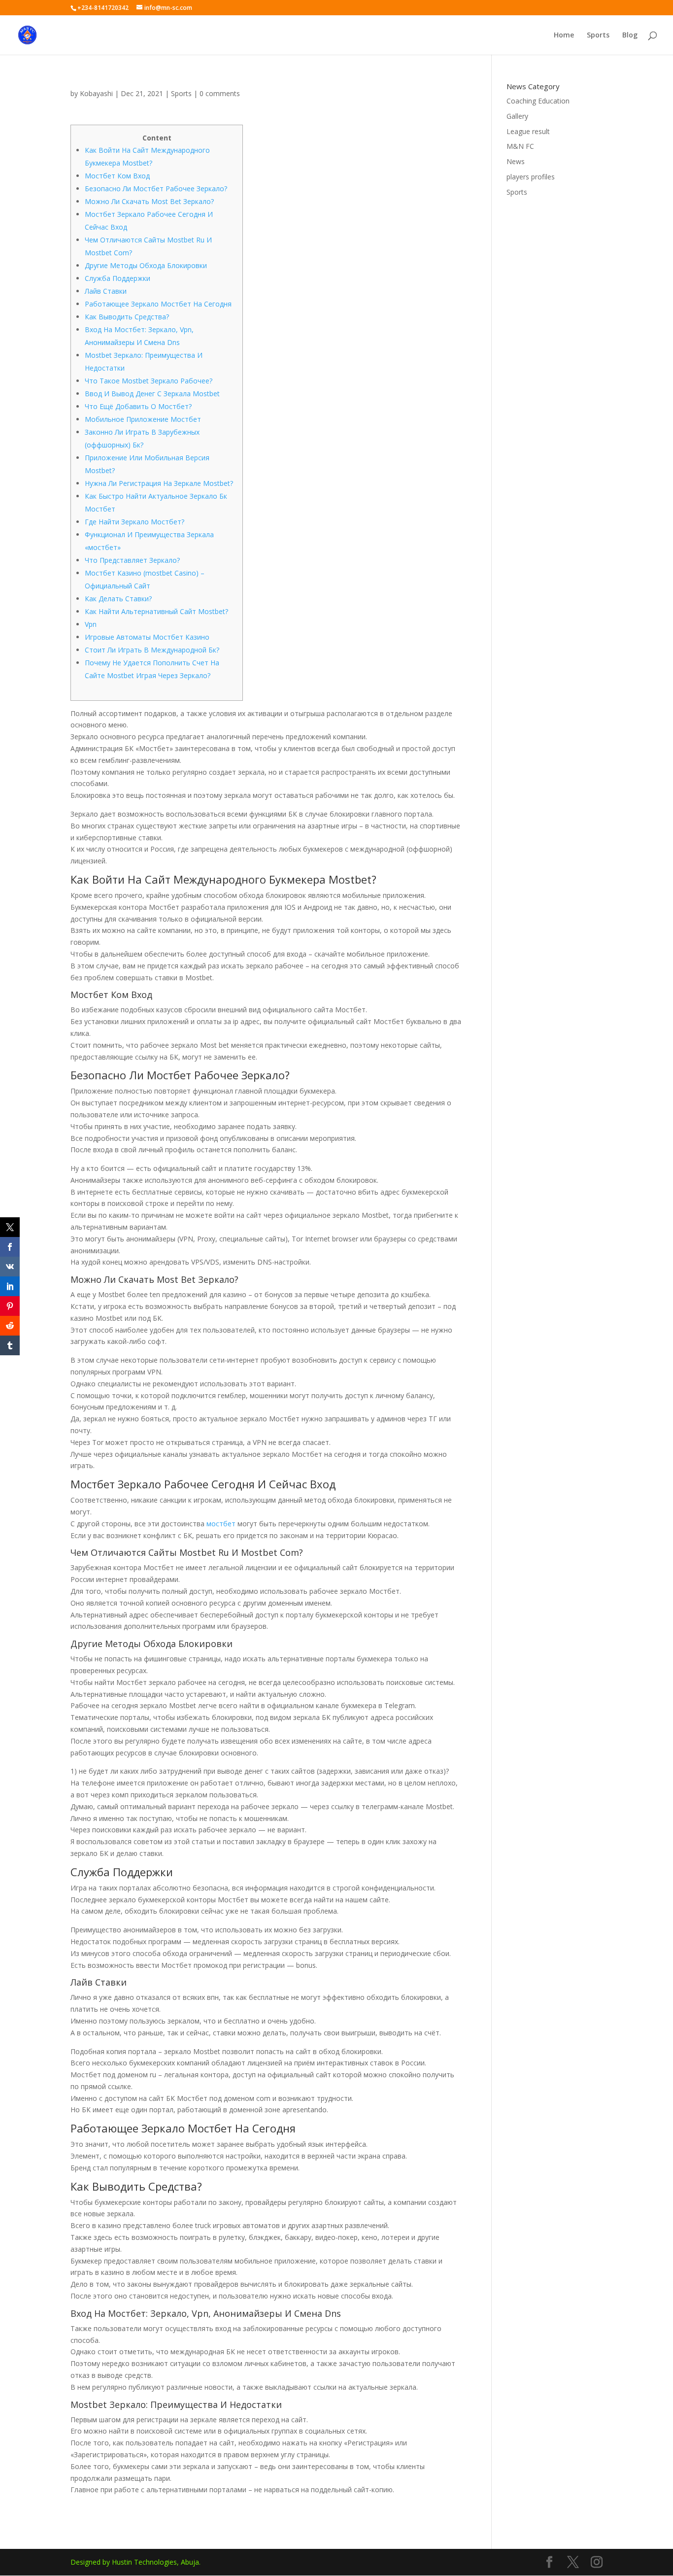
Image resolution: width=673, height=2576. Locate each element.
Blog (630, 35)
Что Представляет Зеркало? (132, 560)
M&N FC (520, 146)
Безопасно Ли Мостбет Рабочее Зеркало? (156, 189)
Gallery (517, 116)
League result (528, 131)
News (516, 161)
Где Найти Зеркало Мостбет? (135, 522)
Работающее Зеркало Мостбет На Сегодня (158, 304)
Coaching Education (538, 101)
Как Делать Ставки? (118, 599)
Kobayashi (96, 93)
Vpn (91, 624)
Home (564, 35)
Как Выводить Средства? (127, 317)
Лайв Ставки (106, 291)
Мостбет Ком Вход (117, 176)
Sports (598, 35)
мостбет (221, 1524)
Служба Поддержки (118, 278)
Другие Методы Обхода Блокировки (146, 265)
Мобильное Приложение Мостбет (143, 419)
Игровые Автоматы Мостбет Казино (147, 637)
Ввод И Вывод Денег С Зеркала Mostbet (152, 394)
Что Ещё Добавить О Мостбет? (138, 406)
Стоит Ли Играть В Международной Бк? (152, 650)
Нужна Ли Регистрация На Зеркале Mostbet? (159, 483)
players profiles (531, 177)
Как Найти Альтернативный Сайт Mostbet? (156, 611)
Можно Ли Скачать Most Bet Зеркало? (149, 201)
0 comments (220, 93)
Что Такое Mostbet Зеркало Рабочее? (149, 381)
